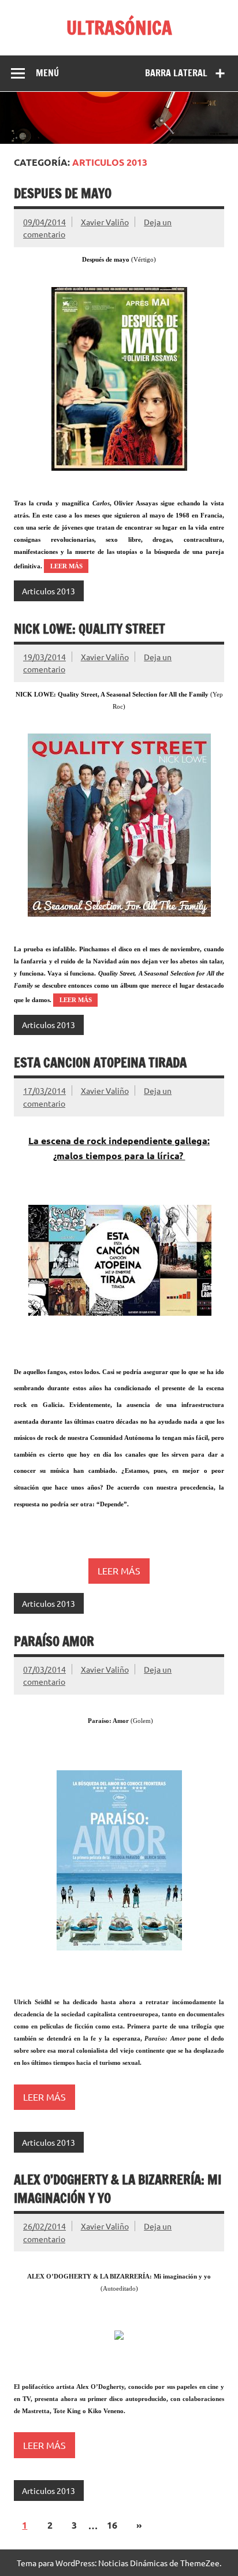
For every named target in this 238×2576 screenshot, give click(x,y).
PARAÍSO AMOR (54, 1641)
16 (112, 2525)
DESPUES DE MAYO (63, 193)
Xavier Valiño (105, 222)
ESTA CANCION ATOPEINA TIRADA (100, 1062)
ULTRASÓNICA (119, 28)
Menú (47, 73)
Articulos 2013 (49, 591)
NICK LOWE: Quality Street (90, 629)
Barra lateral (176, 73)
